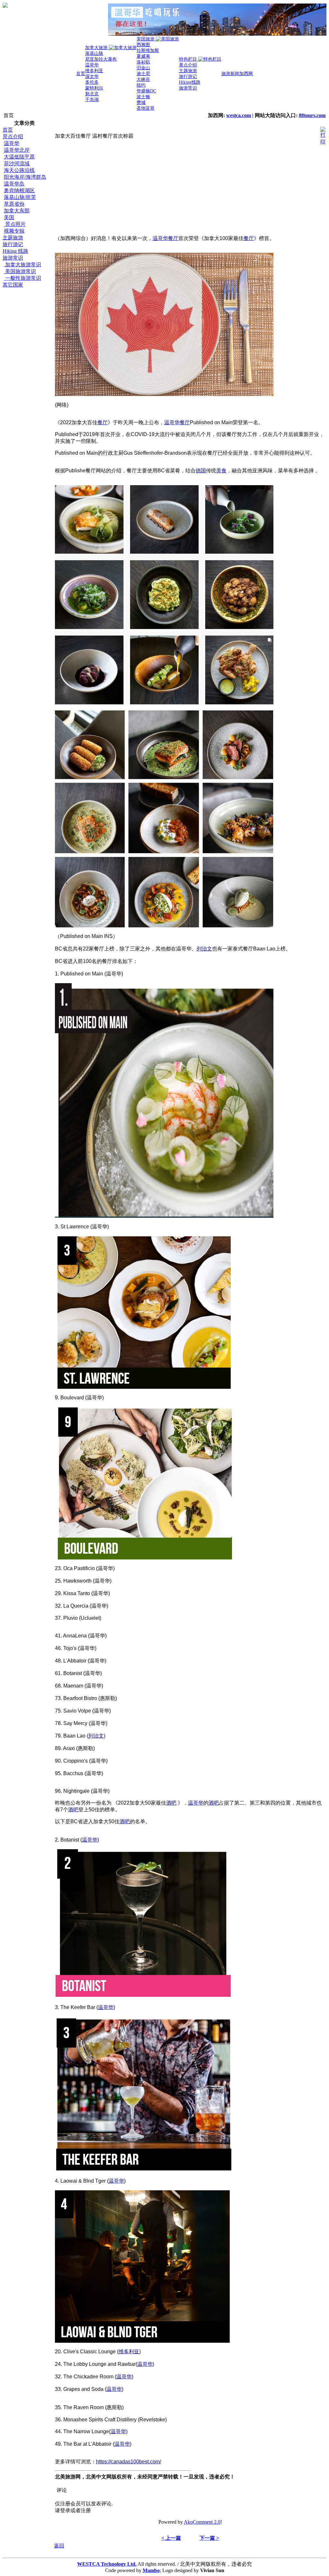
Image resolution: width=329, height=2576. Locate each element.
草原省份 (14, 204)
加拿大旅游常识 (22, 265)
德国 (201, 471)
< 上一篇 (171, 2538)
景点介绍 (13, 137)
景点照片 (15, 224)
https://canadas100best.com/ (129, 2462)
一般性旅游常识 (22, 278)
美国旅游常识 (20, 271)
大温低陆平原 (19, 157)
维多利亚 (129, 2352)
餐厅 (173, 238)
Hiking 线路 (15, 251)
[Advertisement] (28, 385)
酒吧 (171, 1803)
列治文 (204, 949)
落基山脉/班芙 (20, 197)
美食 (221, 471)
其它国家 (13, 285)
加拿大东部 (17, 211)
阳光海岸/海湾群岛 (25, 177)
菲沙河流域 (17, 163)
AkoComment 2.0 (202, 2522)
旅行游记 (13, 244)
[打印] (323, 134)
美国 (9, 217)
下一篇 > (209, 2538)
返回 (59, 2546)
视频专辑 (14, 231)
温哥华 (12, 143)
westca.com (239, 115)
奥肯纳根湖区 (19, 190)
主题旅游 (13, 238)
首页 (8, 130)
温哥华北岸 (17, 150)
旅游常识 (13, 258)
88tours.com (312, 115)
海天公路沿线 (19, 170)
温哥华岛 (14, 184)
